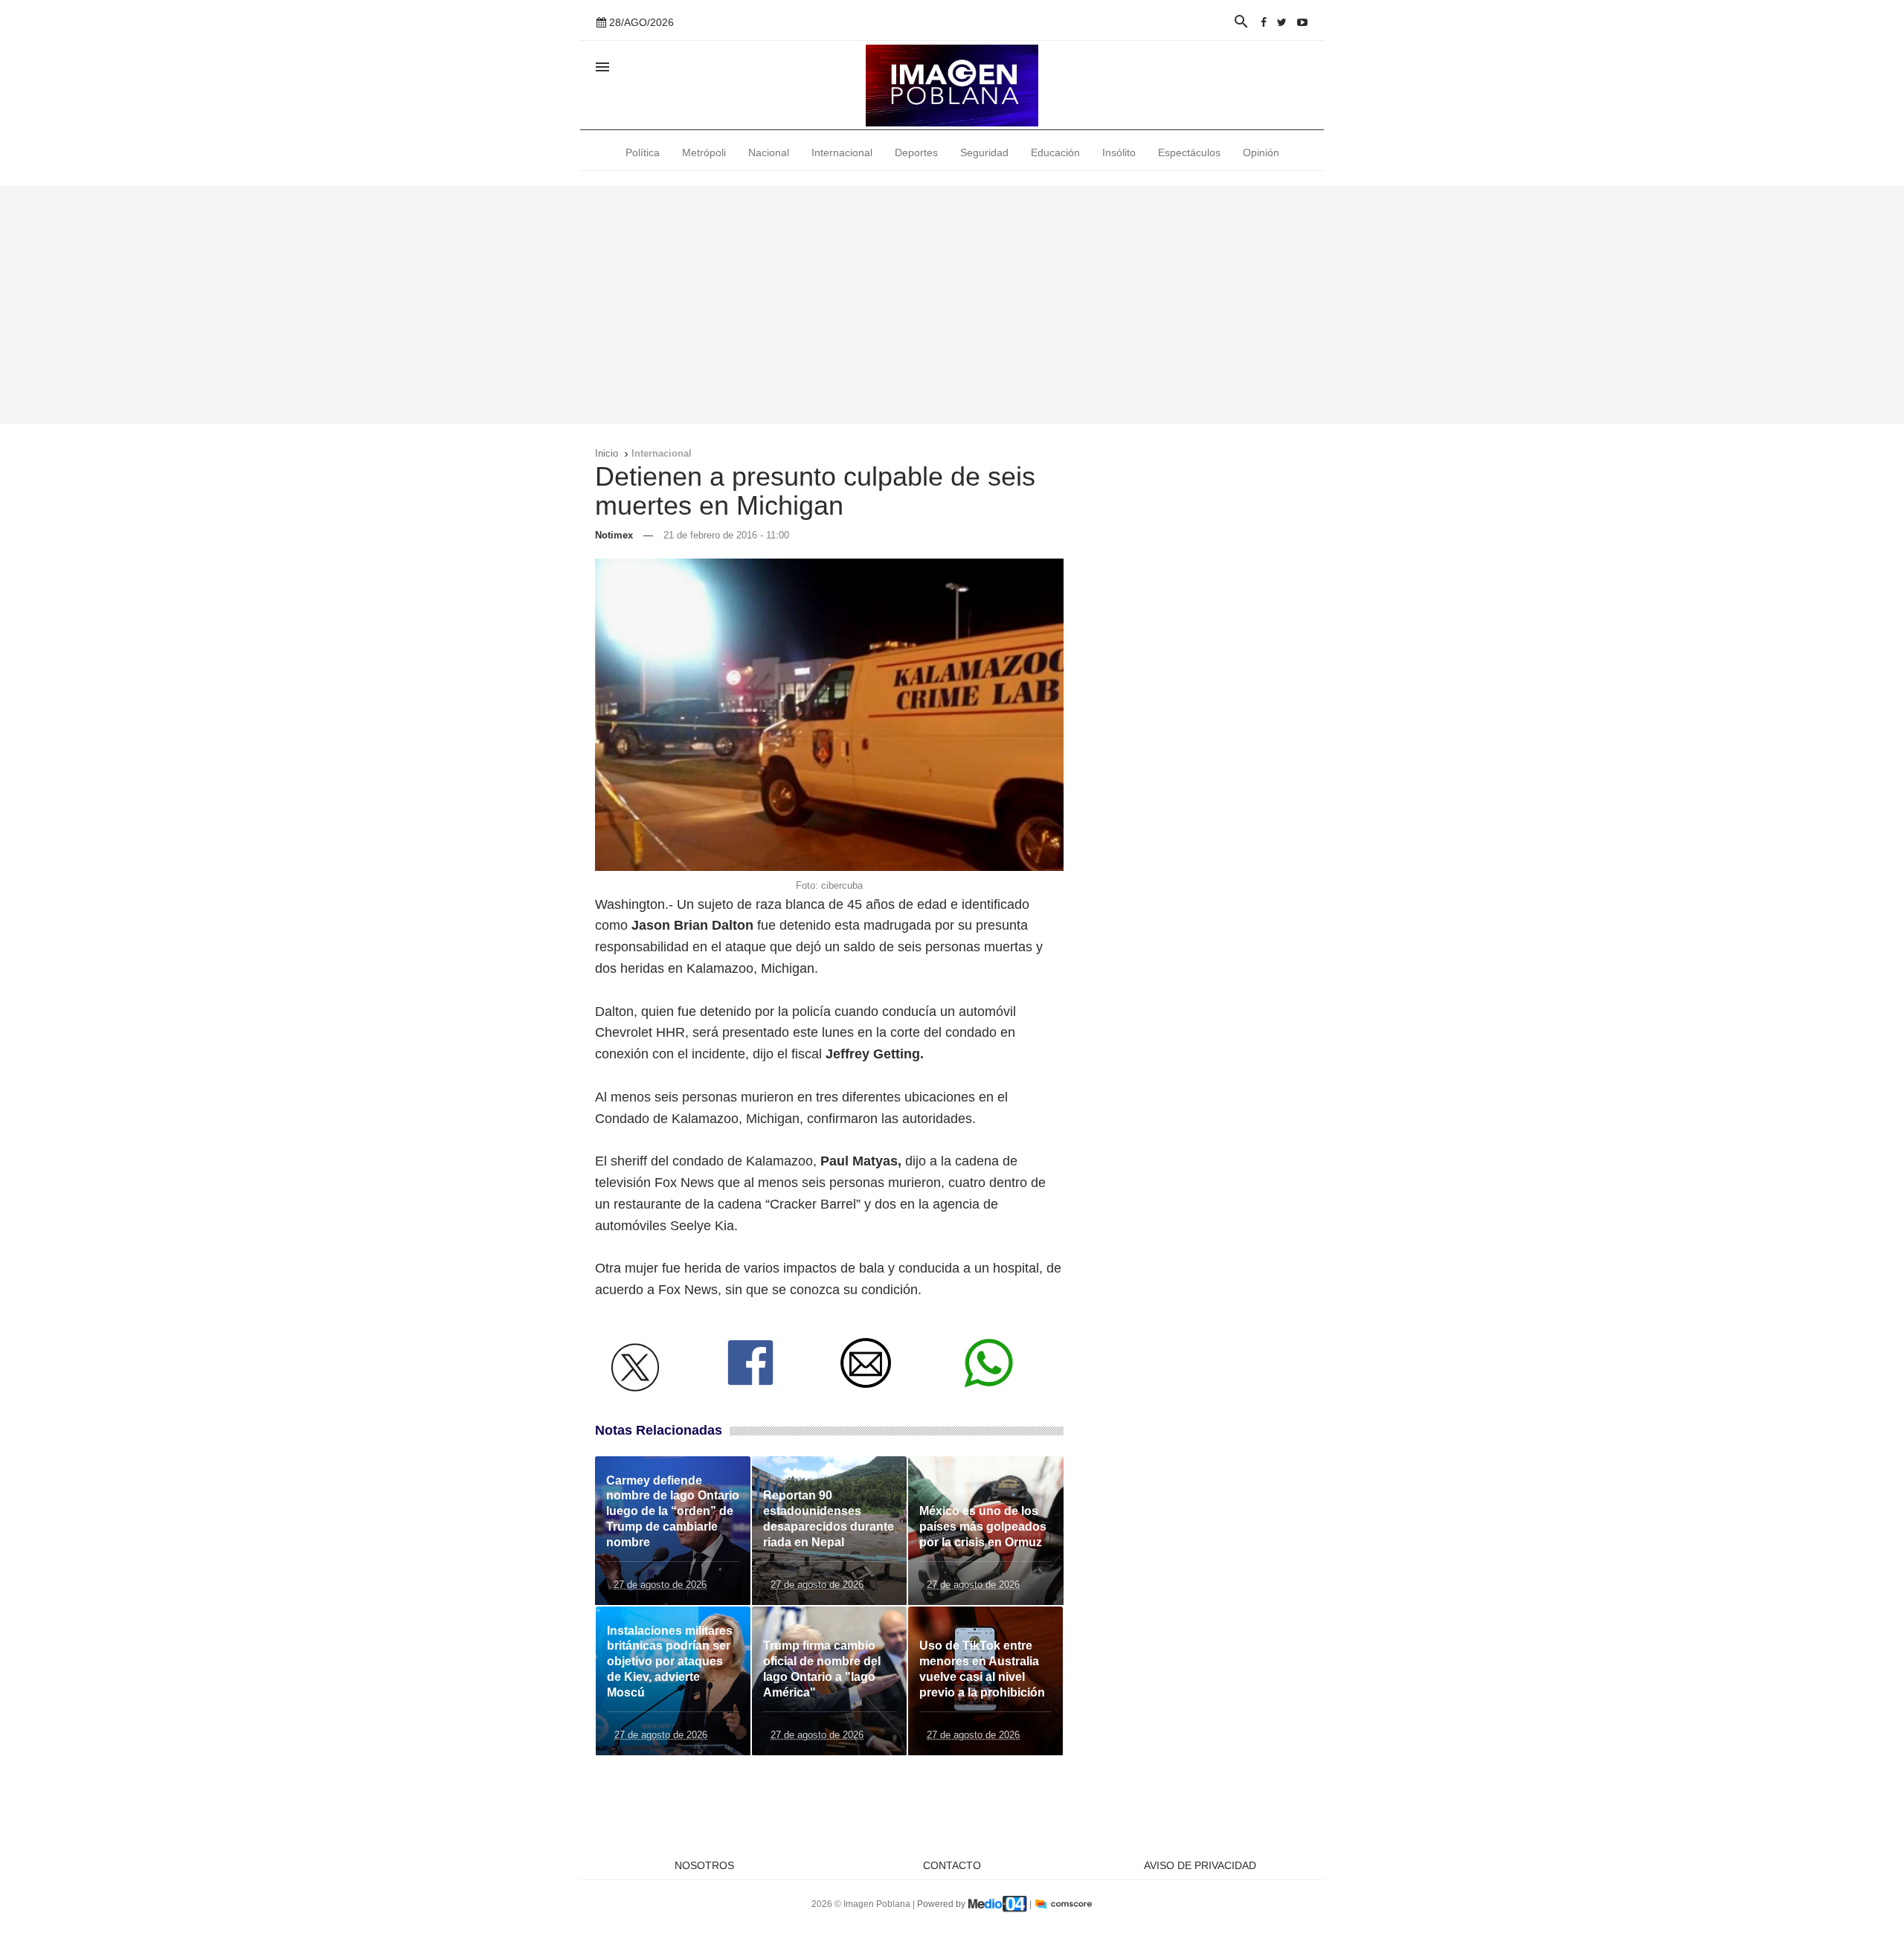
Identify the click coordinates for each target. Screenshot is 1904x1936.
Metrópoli (704, 152)
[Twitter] (1282, 22)
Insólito (1119, 152)
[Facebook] (1264, 22)
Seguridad (984, 152)
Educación (1055, 152)
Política (643, 152)
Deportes (916, 152)
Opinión (1261, 152)
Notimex (614, 535)
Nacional (769, 152)
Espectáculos (1189, 152)
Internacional (842, 152)
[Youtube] (1302, 22)
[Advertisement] (952, 305)
